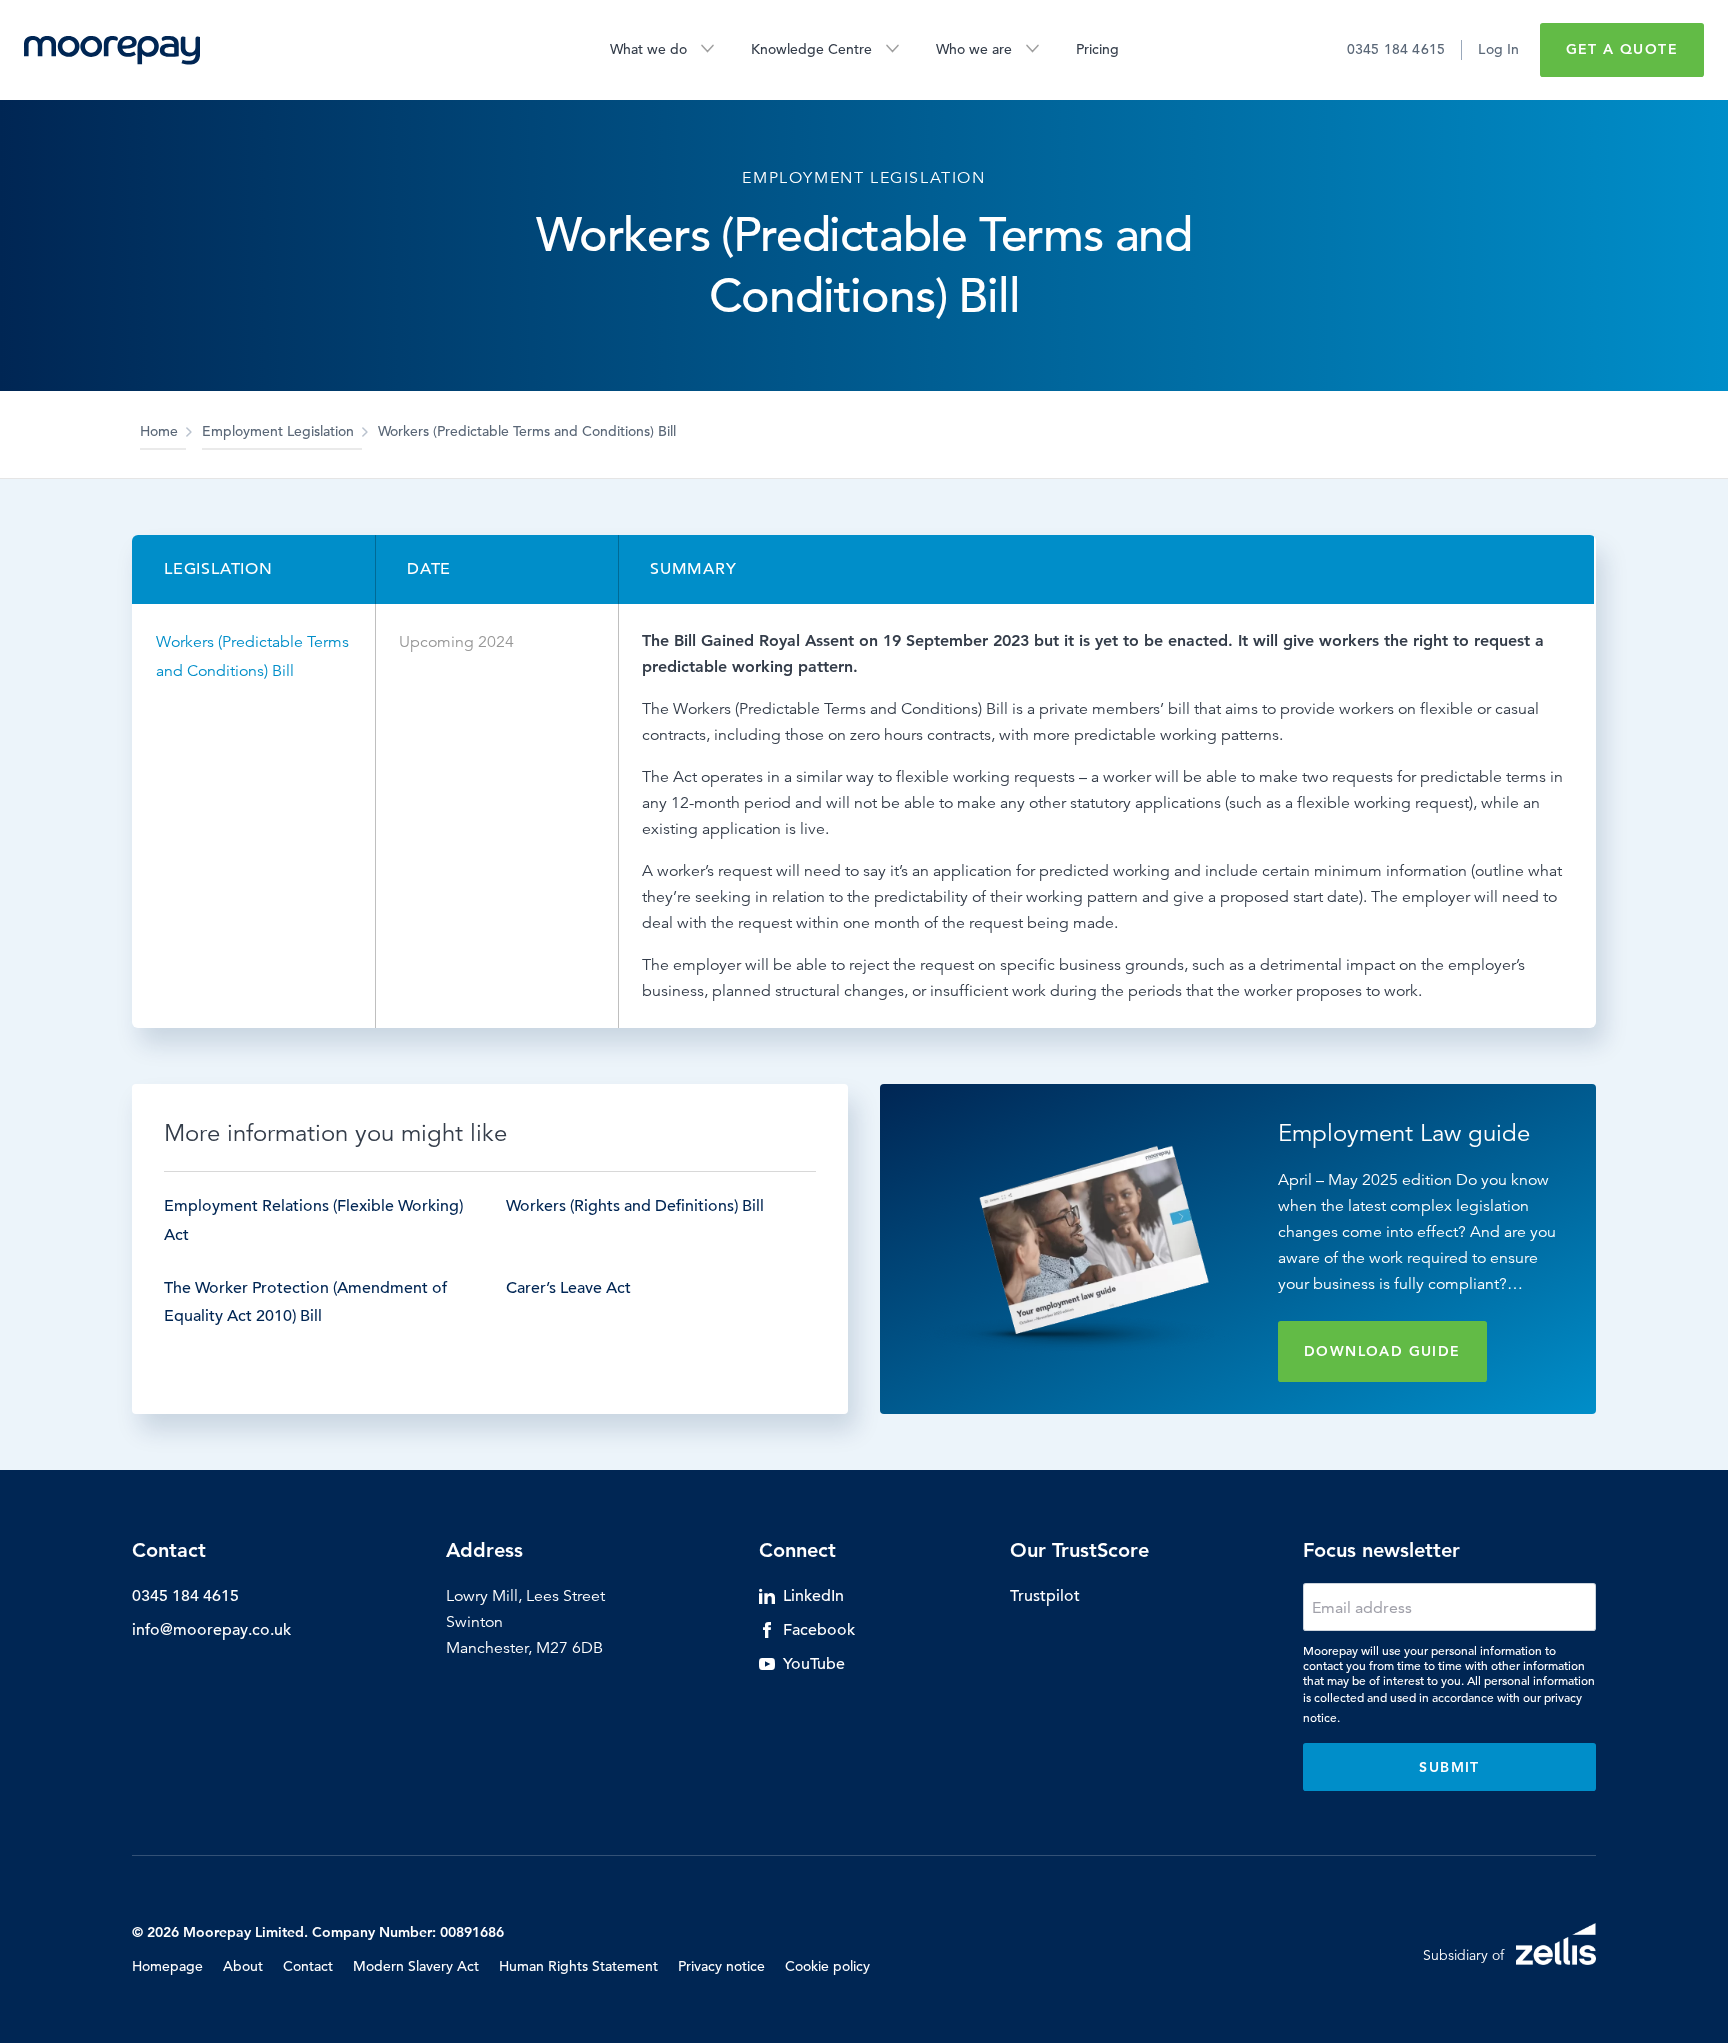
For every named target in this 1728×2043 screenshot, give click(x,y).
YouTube (814, 1664)
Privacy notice (721, 1966)
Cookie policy (827, 1966)
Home (159, 431)
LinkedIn (813, 1596)
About (243, 1966)
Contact (308, 1966)
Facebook (819, 1630)
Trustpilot (1045, 1596)
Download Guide (1382, 1351)
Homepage (167, 1966)
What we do (648, 49)
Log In (1498, 49)
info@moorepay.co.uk (211, 1630)
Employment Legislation (278, 431)
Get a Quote (1622, 49)
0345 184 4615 (1396, 49)
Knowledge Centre (811, 49)
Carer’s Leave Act (568, 1288)
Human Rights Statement (578, 1966)
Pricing (1097, 49)
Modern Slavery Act (416, 1966)
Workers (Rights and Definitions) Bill (635, 1206)
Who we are (974, 49)
